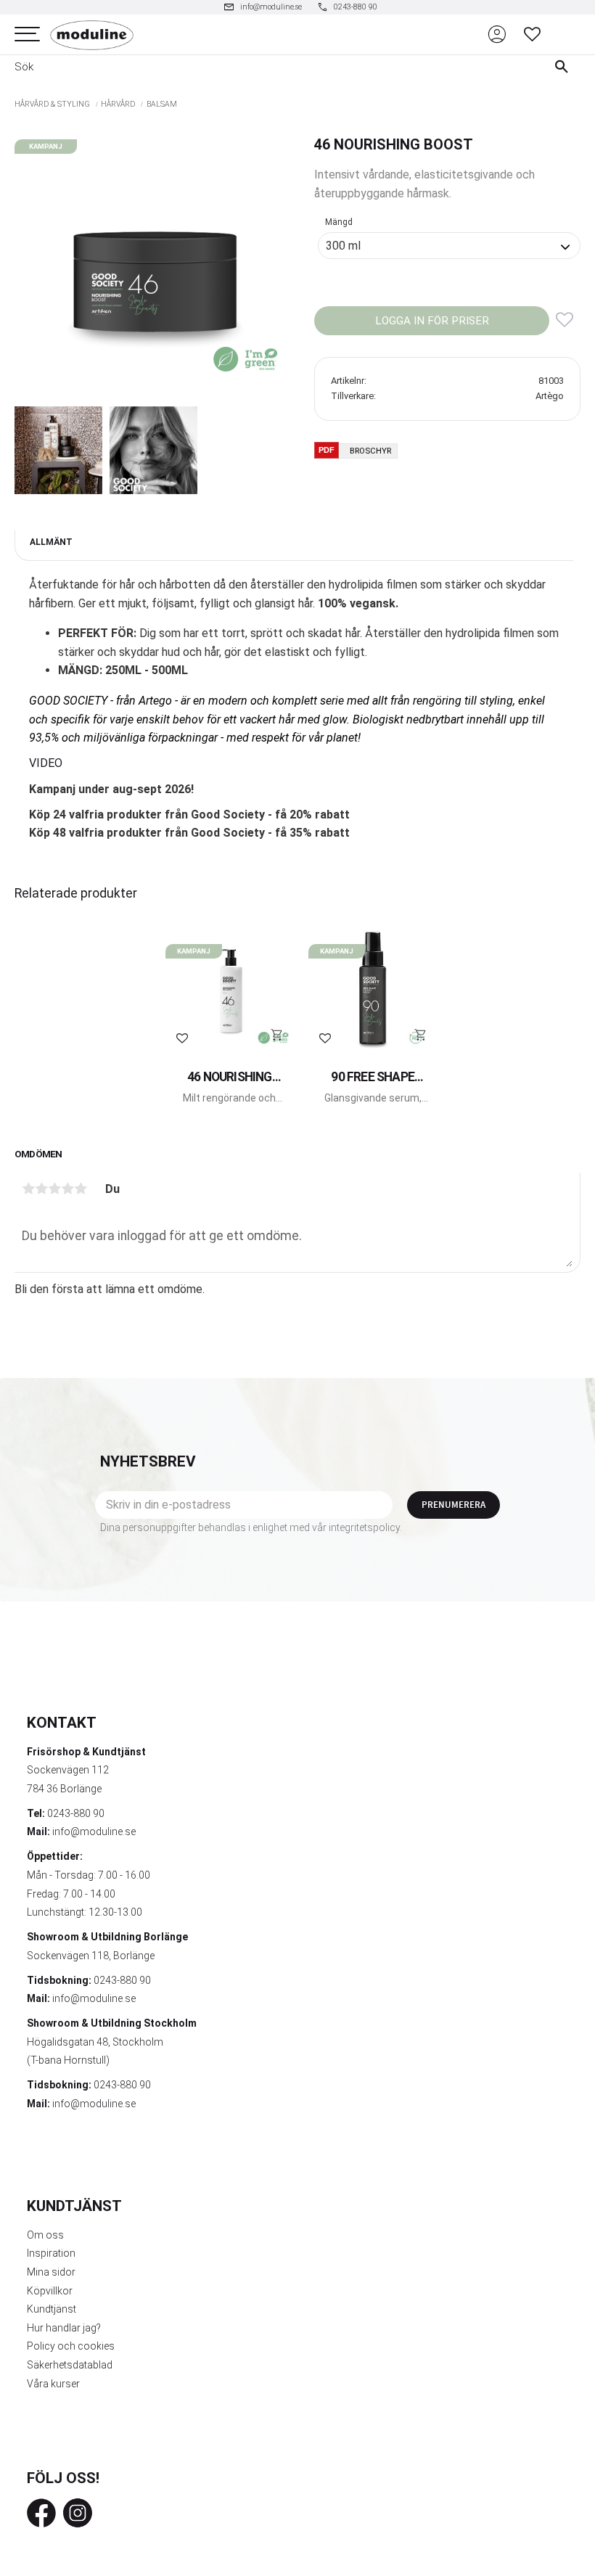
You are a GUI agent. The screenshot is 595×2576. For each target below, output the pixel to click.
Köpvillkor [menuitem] (50, 2291)
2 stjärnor (41, 1189)
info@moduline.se (94, 1831)
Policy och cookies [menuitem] (71, 2346)
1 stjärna (28, 1189)
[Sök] (565, 67)
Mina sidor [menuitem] (51, 2272)
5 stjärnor (81, 1189)
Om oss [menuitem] (45, 2235)
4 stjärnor (67, 1189)
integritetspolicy (364, 1527)
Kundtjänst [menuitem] (52, 2309)
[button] (27, 34)
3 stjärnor (54, 1189)
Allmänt (51, 542)
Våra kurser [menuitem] (53, 2384)
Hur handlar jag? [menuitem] (64, 2328)
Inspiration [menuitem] (51, 2253)
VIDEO (46, 763)
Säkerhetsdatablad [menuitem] (70, 2365)
